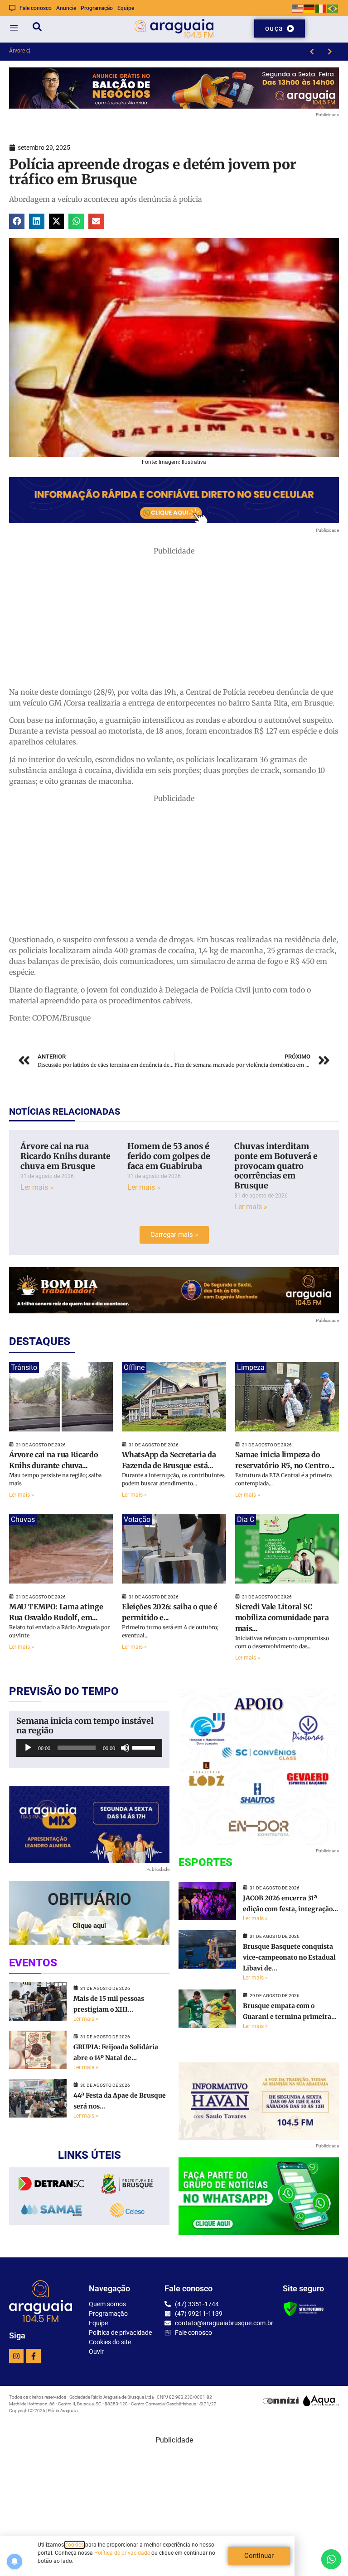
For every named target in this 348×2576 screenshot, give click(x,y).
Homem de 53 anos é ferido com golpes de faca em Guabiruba (169, 1156)
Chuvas (23, 1519)
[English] (298, 8)
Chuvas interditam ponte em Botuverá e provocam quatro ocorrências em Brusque (276, 1166)
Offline (134, 1367)
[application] (89, 1748)
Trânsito (24, 1367)
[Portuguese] (333, 8)
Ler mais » (37, 1187)
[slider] (145, 1747)
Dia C (246, 1519)
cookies (75, 2545)
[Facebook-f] (34, 2356)
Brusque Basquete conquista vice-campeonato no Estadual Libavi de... (289, 1957)
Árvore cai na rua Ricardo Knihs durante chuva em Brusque (65, 1156)
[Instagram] (16, 2356)
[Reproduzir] (28, 1748)
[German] (309, 8)
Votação (137, 1519)
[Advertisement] (174, 620)
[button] (17, 221)
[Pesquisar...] (37, 28)
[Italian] (321, 8)
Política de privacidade (122, 2553)
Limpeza (251, 1367)
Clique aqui (89, 1926)
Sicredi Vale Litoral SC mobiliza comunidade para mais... (282, 1617)
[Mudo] (125, 1748)
